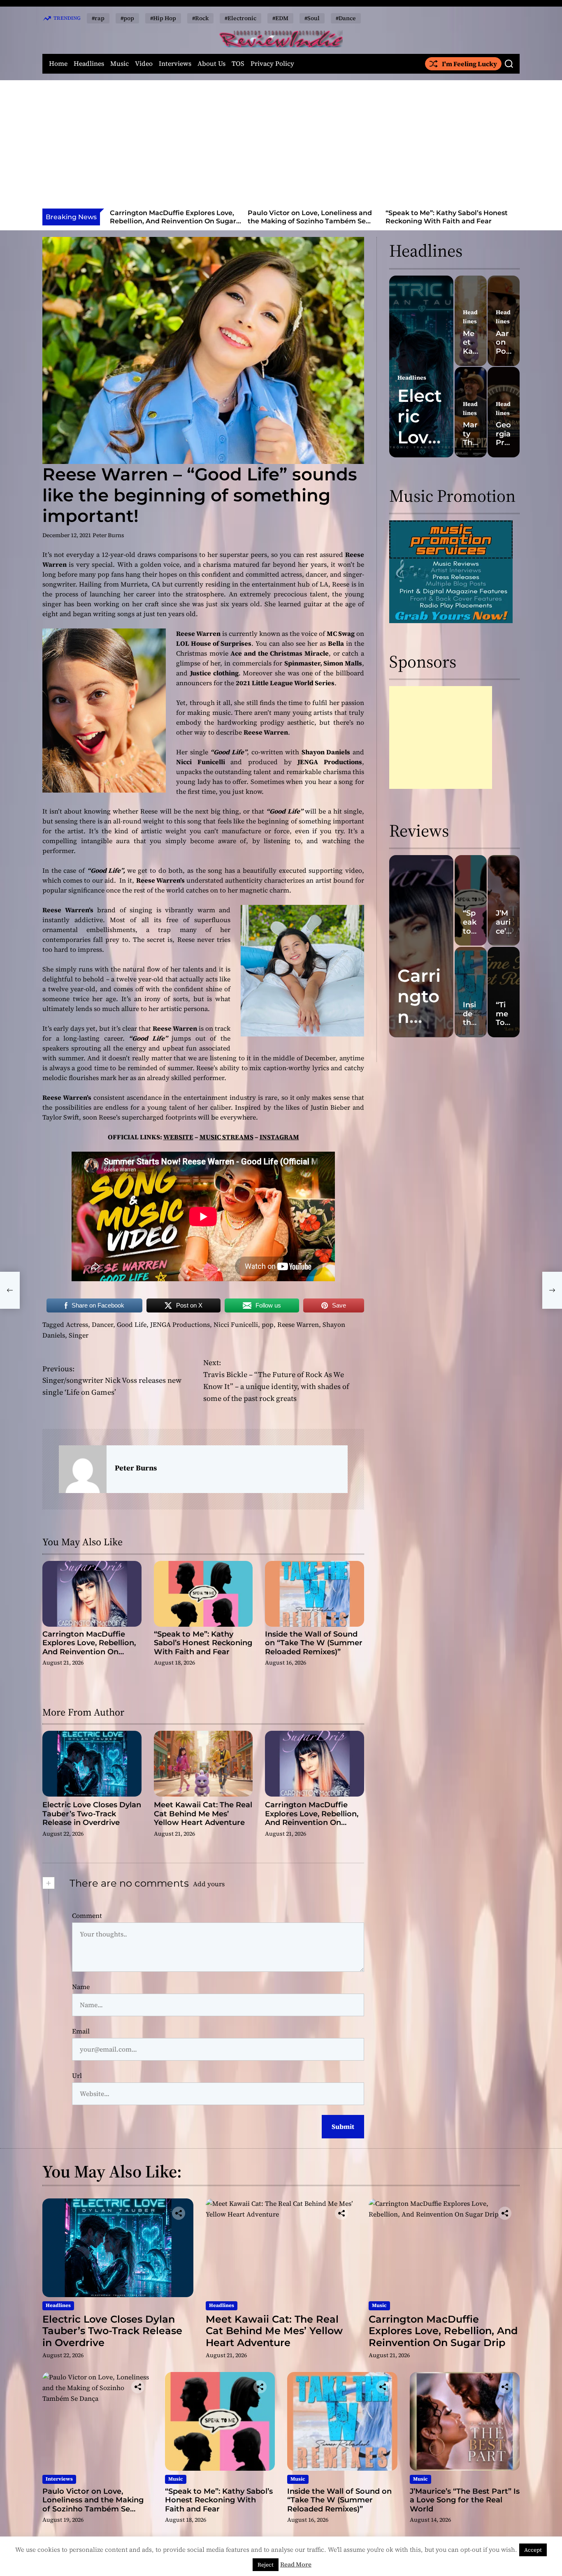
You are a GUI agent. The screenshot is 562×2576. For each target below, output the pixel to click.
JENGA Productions (180, 1324)
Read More (296, 2564)
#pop (127, 18)
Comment (87, 1915)
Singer (79, 1335)
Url (77, 2075)
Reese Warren (298, 1324)
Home (58, 64)
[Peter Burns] (83, 1469)
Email (81, 2031)
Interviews (175, 64)
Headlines (89, 64)
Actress (77, 1324)
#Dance (346, 18)
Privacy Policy (272, 64)
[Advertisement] (281, 147)
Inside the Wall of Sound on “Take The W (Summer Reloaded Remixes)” (314, 1643)
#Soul (312, 18)
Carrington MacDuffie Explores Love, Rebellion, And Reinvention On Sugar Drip (173, 221)
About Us (211, 64)
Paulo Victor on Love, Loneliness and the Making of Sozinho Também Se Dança (310, 221)
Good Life (132, 1324)
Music (120, 64)
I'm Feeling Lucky (469, 64)
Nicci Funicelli (236, 1324)
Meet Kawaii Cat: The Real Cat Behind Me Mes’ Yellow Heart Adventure (203, 1814)
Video (144, 64)
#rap (98, 18)
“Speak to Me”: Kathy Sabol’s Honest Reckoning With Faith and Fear (447, 217)
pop (268, 1324)
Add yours (209, 1884)
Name (81, 1987)
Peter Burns (108, 535)
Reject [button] (266, 2565)
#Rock (200, 18)
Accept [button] (533, 2550)
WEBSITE (178, 1137)
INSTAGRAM (279, 1137)
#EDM (280, 18)
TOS (238, 64)
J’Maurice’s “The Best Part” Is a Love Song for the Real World (465, 2500)
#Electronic (240, 18)
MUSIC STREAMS (226, 1137)
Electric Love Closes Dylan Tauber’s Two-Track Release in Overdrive (92, 1814)
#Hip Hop (163, 18)
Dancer (102, 1324)
